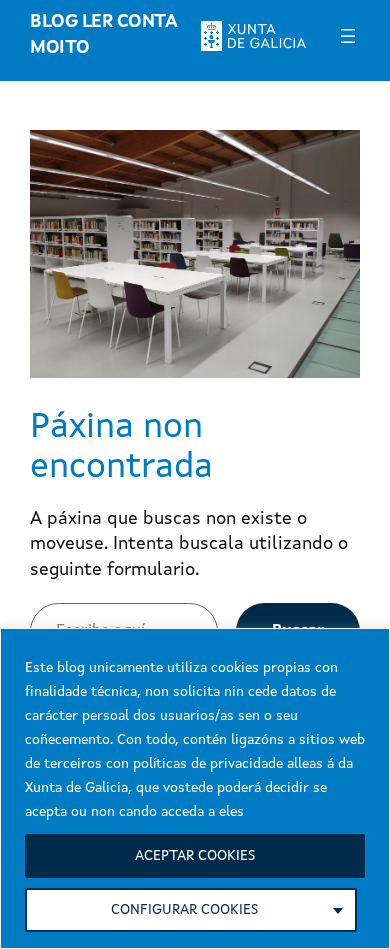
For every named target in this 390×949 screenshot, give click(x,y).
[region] (195, 788)
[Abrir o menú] (348, 36)
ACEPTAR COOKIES (195, 856)
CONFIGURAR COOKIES (184, 910)
